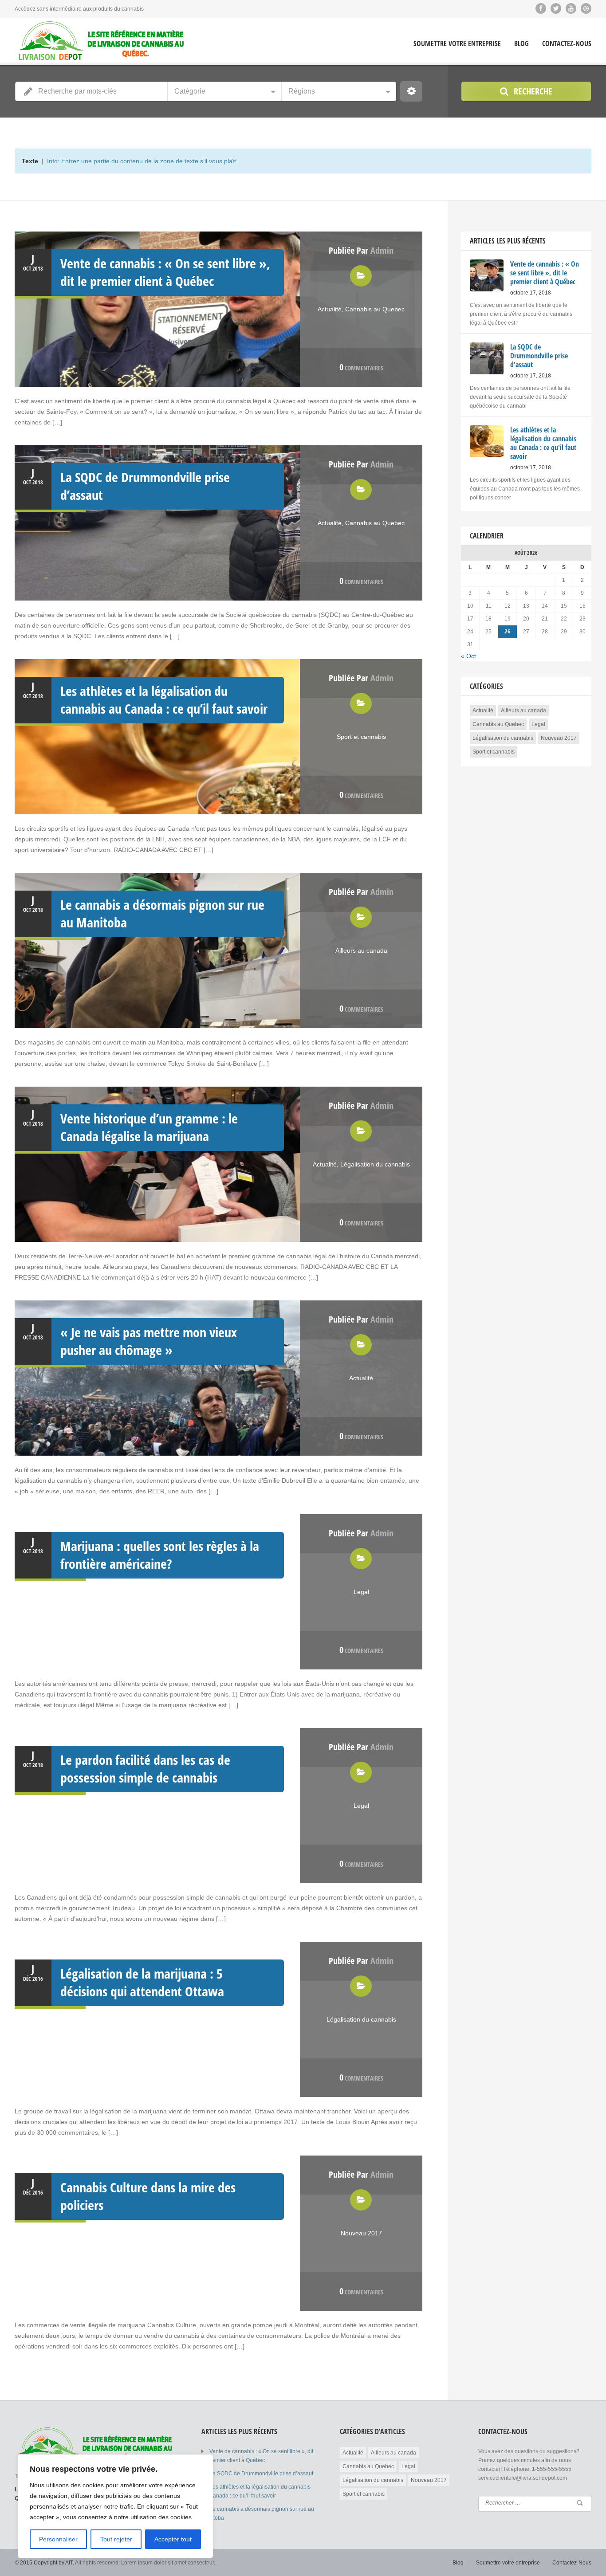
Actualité (330, 309)
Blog (521, 44)
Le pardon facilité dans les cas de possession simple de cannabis (145, 1769)
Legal (361, 1592)
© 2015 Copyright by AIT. (44, 2563)
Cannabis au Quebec (375, 309)
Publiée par (361, 250)
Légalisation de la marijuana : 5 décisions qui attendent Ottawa (142, 1982)
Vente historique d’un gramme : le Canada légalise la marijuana (149, 1127)
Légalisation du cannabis (375, 1164)
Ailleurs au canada (361, 950)
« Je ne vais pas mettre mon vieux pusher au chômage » (149, 1341)
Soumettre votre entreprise (457, 44)
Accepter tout (173, 2539)
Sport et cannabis (361, 737)
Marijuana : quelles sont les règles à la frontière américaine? (160, 1555)
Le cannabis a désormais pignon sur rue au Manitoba (162, 913)
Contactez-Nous (567, 44)
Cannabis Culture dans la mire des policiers (148, 2196)
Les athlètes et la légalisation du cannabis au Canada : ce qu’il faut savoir (164, 700)
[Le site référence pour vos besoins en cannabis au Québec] (101, 41)
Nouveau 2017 (361, 2233)
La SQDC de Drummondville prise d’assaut (145, 486)
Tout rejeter (116, 2539)
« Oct (468, 656)
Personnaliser (58, 2539)
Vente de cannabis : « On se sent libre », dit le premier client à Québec (165, 272)
